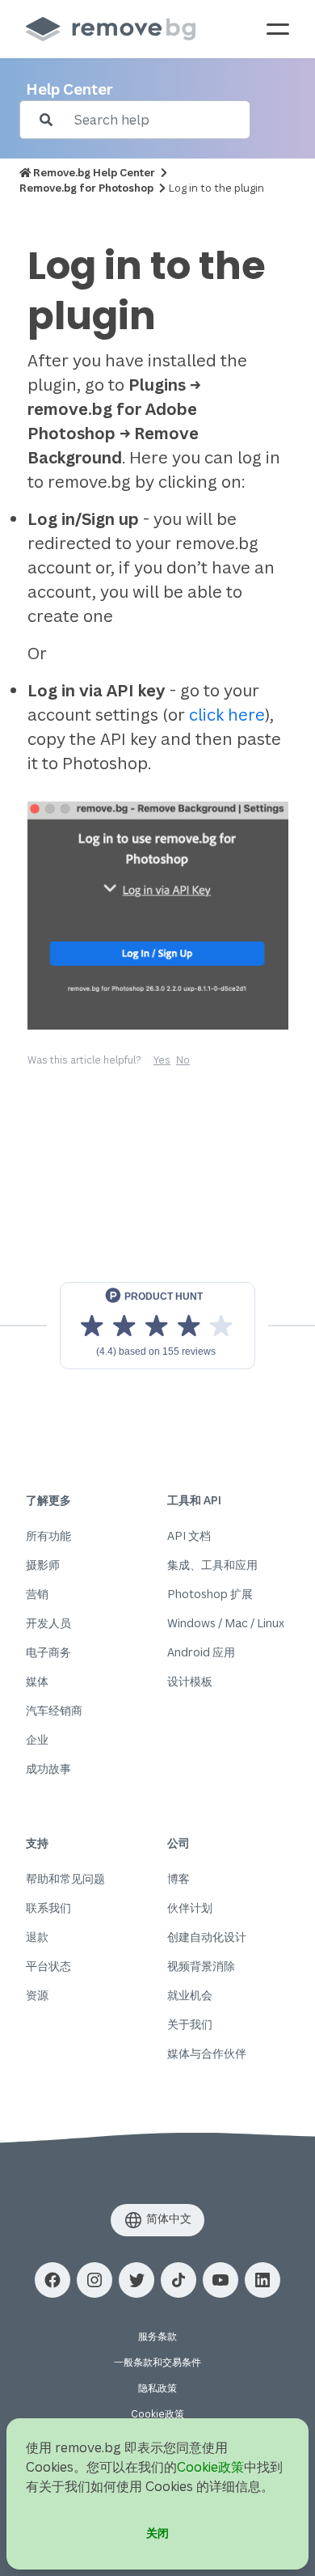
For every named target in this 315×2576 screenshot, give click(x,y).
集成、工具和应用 (212, 1565)
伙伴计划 (190, 1908)
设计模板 (190, 1681)
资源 (37, 1995)
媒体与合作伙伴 (207, 2053)
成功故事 (48, 1768)
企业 (37, 1739)
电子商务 (48, 1652)
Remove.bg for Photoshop (86, 188)
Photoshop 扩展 (210, 1594)
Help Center (69, 89)
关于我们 (190, 2024)
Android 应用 (201, 1652)
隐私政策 (157, 2388)
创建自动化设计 (207, 1937)
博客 (178, 1878)
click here (227, 715)
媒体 (37, 1681)
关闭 (157, 2533)
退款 (37, 1937)
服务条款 (157, 2336)
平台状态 (48, 1966)
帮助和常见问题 (65, 1878)
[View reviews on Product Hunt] (157, 1326)
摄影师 (43, 1565)
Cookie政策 (157, 2414)
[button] (52, 2280)
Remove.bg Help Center (94, 172)
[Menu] (278, 29)
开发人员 (48, 1623)
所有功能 (48, 1535)
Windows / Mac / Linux (226, 1623)
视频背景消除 (201, 1966)
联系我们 (48, 1908)
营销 (37, 1594)
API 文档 (189, 1535)
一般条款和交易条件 (157, 2362)
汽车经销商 (54, 1710)
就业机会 (190, 1995)
